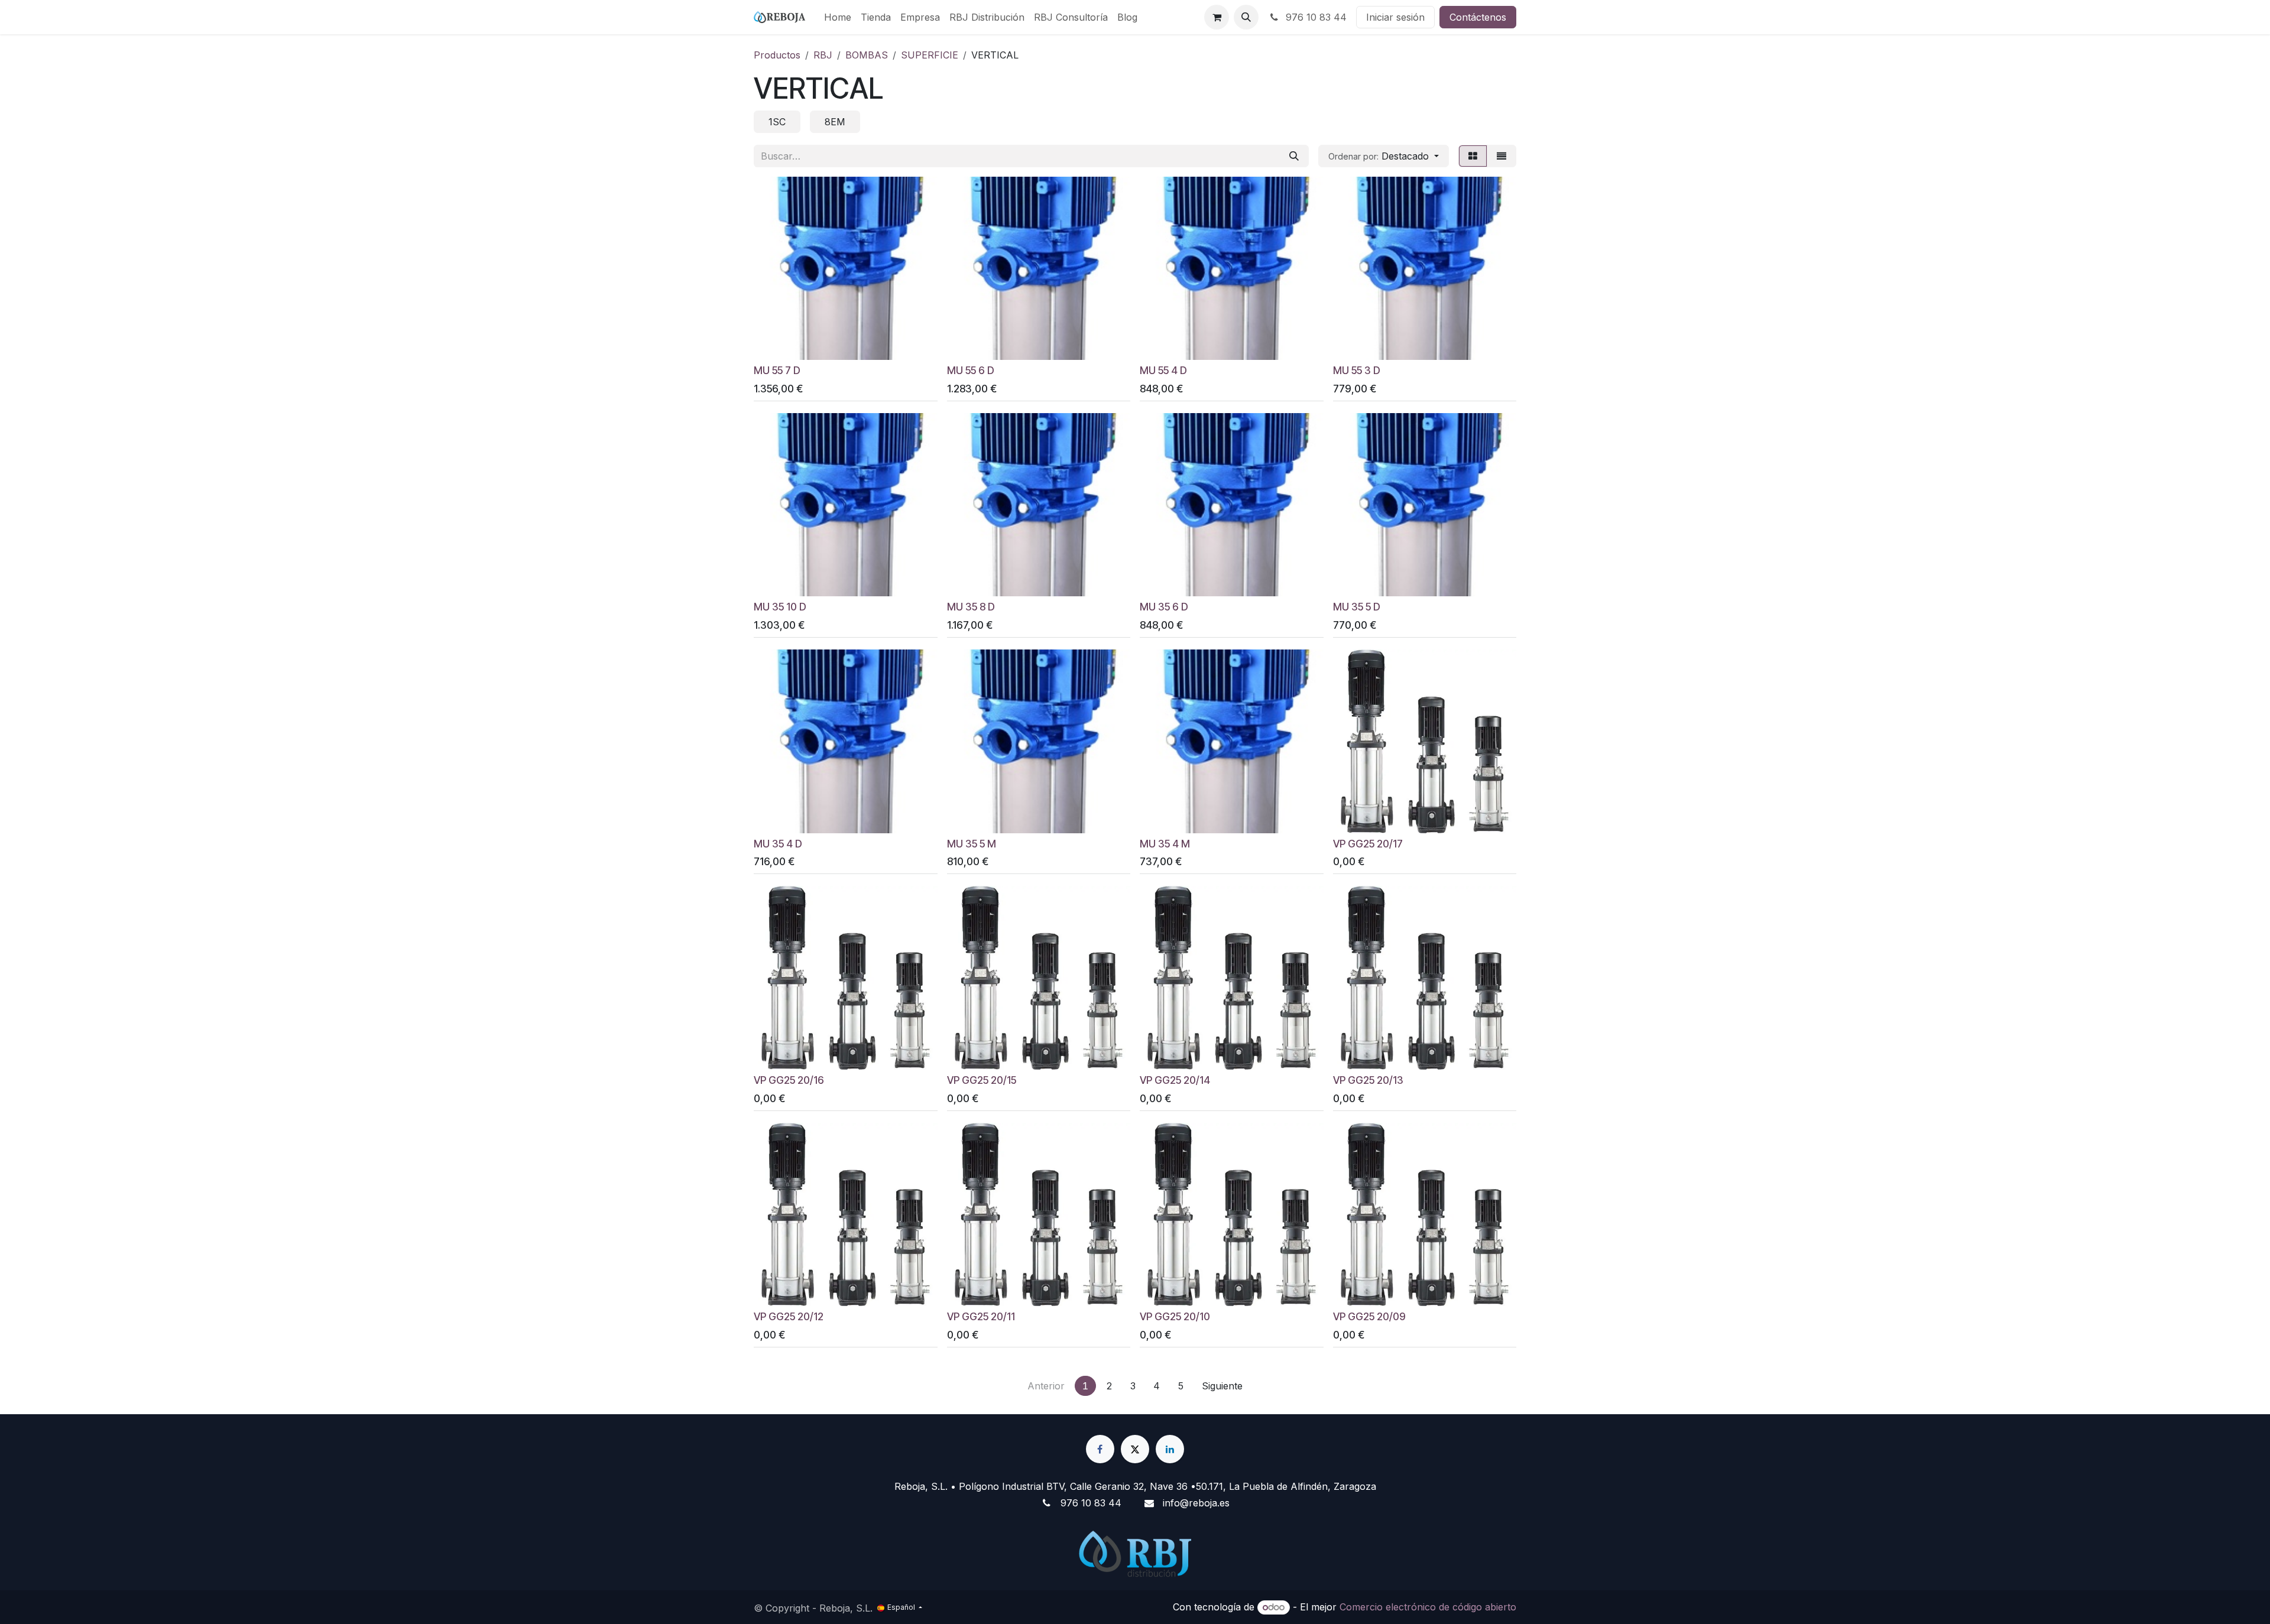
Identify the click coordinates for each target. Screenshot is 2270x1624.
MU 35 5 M (972, 844)
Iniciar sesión (1395, 17)
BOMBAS (867, 55)
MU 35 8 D (971, 607)
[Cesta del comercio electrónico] (1217, 17)
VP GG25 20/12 (789, 1316)
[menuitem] (838, 17)
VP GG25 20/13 (1368, 1080)
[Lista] (1502, 156)
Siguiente (1222, 1386)
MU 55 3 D (1357, 370)
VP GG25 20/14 (1175, 1080)
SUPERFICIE (930, 55)
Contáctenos (1478, 17)
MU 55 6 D (971, 370)
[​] (1100, 1449)
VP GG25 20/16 (789, 1080)
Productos (777, 55)
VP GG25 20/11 (981, 1316)
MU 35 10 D (780, 607)
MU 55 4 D (1163, 370)
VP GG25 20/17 (1368, 844)
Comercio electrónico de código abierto (1428, 1607)
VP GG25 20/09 (1369, 1316)
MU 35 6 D (1164, 607)
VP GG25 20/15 (982, 1080)
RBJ (823, 55)
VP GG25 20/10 (1175, 1316)
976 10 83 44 (1315, 17)
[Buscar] (1294, 156)
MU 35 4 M (1165, 844)
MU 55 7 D (777, 370)
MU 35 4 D (778, 844)
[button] (1246, 17)
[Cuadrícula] (1473, 156)
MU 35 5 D (1357, 607)
